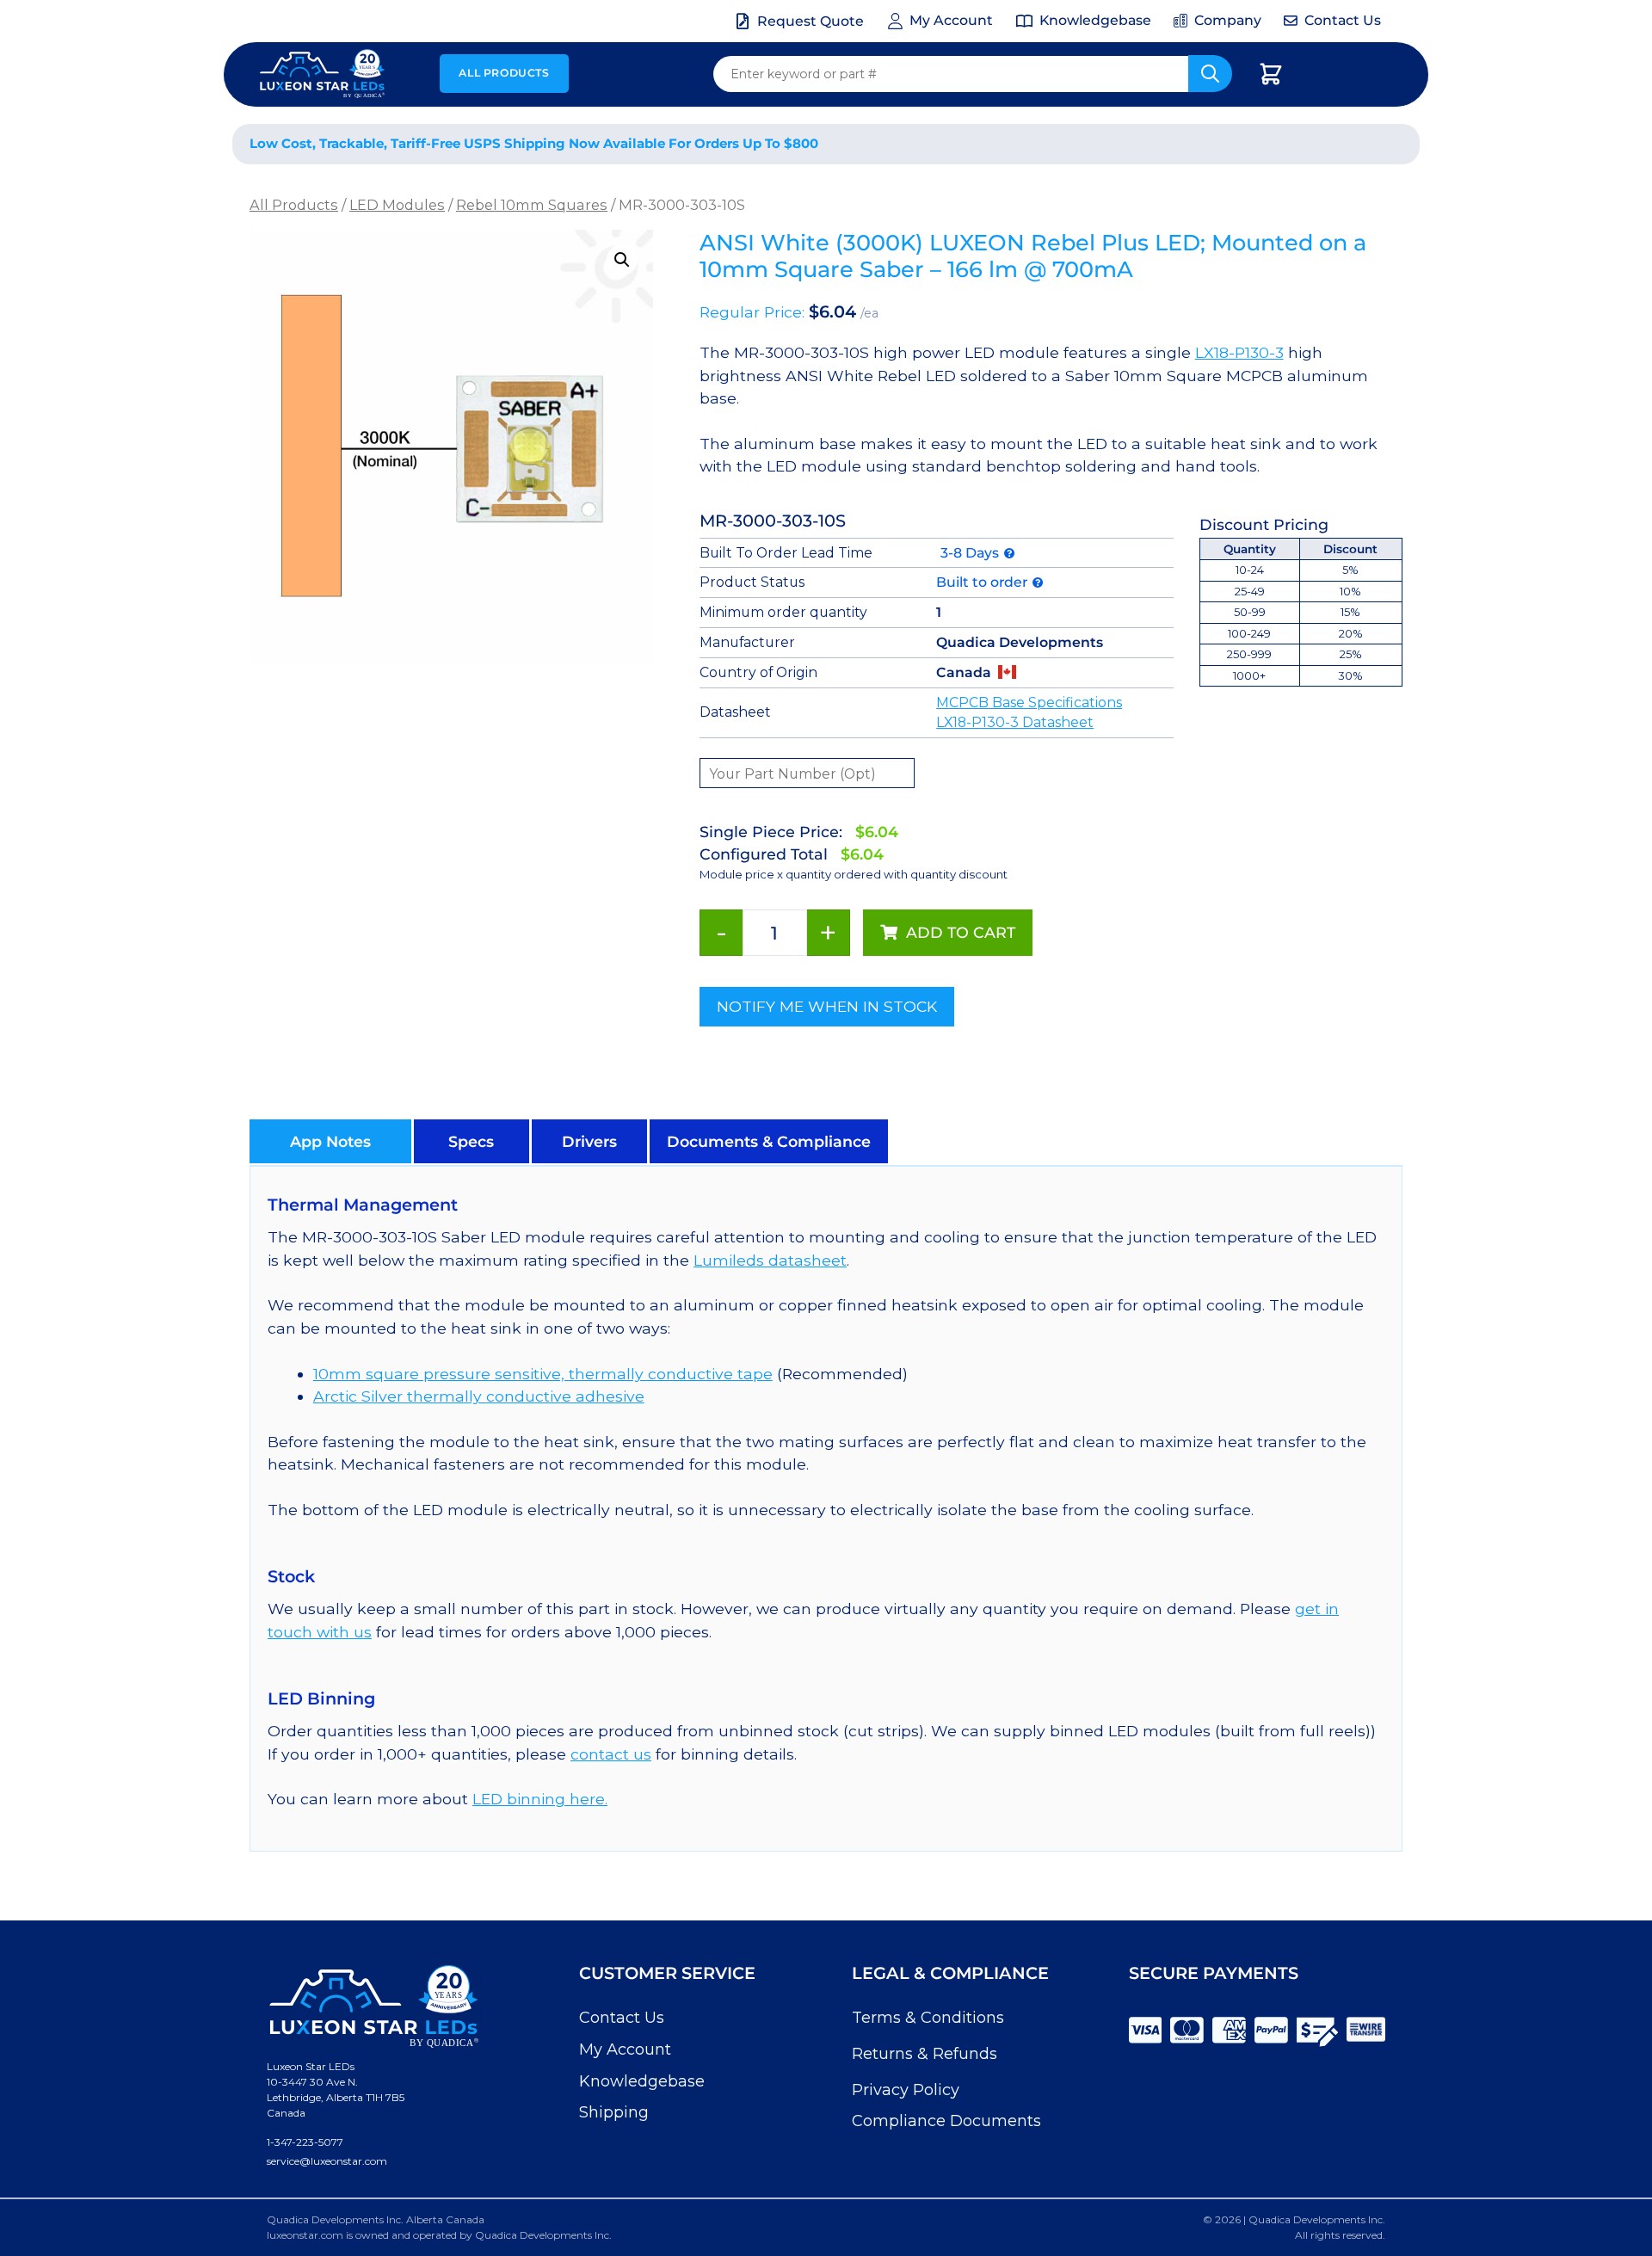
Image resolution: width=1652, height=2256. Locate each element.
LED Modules (397, 205)
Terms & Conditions (928, 2018)
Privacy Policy (906, 2090)
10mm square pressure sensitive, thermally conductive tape (543, 1374)
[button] (622, 260)
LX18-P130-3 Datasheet (1015, 722)
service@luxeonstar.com (327, 2161)
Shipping (614, 2112)
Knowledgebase (642, 2081)
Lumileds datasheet (770, 1260)
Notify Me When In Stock (827, 1006)
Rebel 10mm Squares (532, 205)
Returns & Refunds (925, 2054)
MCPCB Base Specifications (1029, 703)
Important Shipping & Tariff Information (1229, 144)
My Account (625, 2050)
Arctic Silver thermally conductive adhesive (479, 1396)
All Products (504, 73)
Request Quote (811, 21)
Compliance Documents (946, 2121)
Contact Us (622, 2018)
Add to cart (961, 932)
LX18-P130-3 (1239, 352)
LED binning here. (540, 1799)
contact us (611, 1754)
